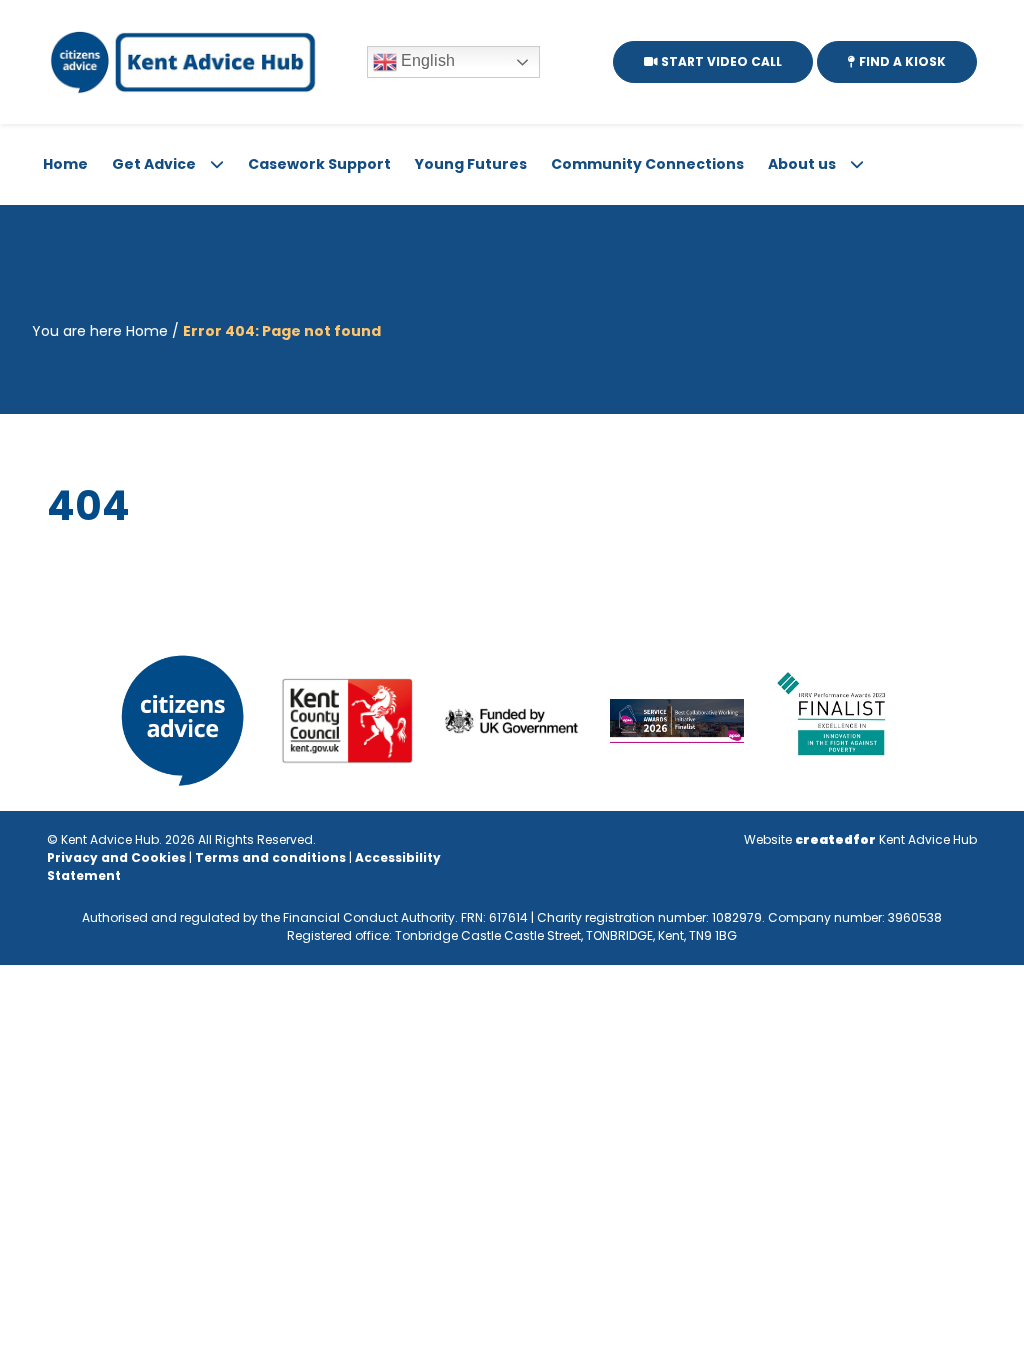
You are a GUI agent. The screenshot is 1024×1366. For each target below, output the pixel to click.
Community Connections (647, 164)
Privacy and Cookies (116, 857)
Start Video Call (720, 61)
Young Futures (471, 164)
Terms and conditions (270, 857)
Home (65, 164)
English (426, 60)
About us (802, 164)
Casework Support (319, 164)
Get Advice (154, 164)
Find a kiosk (901, 61)
